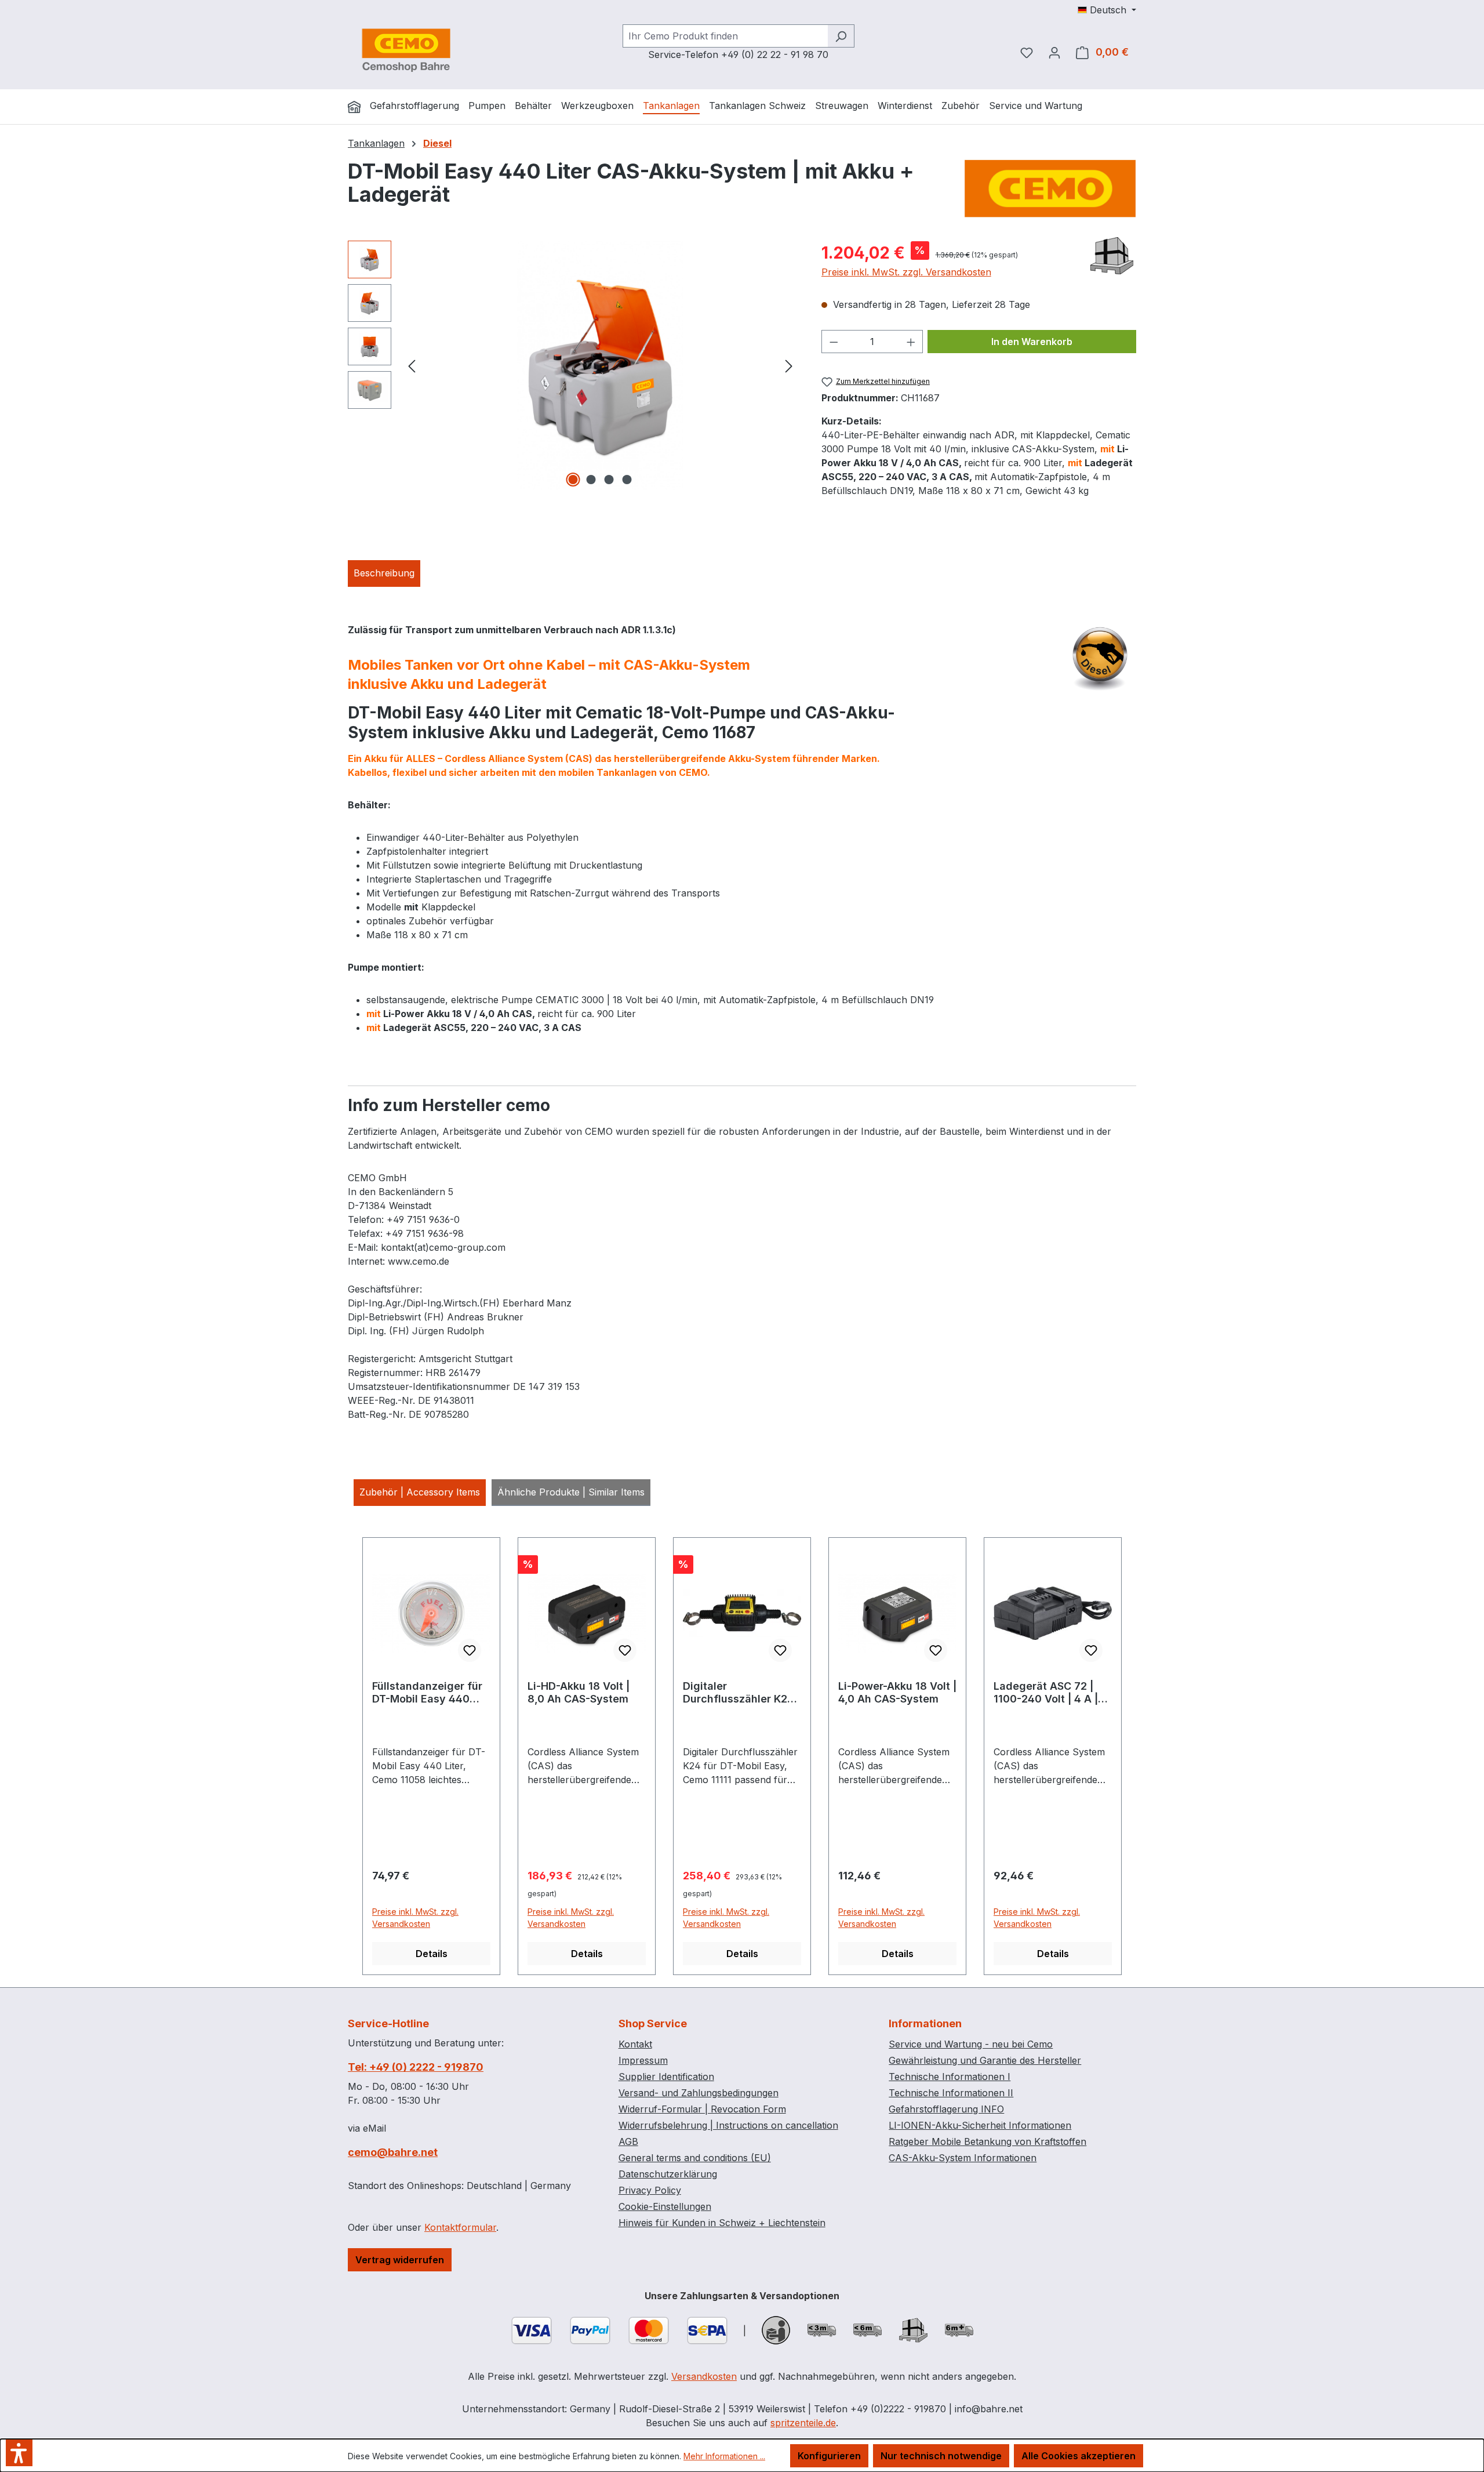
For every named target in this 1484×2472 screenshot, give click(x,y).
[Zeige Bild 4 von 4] (627, 480)
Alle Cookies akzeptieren (1079, 2456)
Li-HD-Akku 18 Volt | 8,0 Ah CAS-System (579, 1692)
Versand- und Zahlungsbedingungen (699, 2093)
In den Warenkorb (1032, 342)
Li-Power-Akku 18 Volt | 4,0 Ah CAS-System (897, 1692)
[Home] (354, 107)
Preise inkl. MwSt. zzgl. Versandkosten (906, 272)
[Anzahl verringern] (834, 342)
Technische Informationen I (950, 2077)
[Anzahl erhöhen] (911, 342)
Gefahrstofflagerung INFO (946, 2109)
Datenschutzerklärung (668, 2174)
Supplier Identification (666, 2077)
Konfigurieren (829, 2456)
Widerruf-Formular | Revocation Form (702, 2109)
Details (432, 1954)
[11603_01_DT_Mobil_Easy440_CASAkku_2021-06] (600, 365)
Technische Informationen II (951, 2093)
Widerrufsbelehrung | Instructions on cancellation (728, 2125)
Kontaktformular (460, 2227)
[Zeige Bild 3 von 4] (609, 480)
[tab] (384, 573)
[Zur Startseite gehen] (406, 50)
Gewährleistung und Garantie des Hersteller (985, 2060)
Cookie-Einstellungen (665, 2206)
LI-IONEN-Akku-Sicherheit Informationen (980, 2125)
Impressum (643, 2060)
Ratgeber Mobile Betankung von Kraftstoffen (987, 2141)
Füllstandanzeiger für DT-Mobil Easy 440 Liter (427, 1693)
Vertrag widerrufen (400, 2260)
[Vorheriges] (412, 365)
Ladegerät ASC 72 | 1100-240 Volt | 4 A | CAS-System (1046, 1693)
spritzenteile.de (803, 2423)
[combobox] (725, 36)
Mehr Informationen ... (724, 2456)
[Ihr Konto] (1054, 52)
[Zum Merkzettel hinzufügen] (470, 1650)
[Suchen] (841, 36)
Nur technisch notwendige (941, 2456)
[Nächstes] (789, 365)
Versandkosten (704, 2376)
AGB (628, 2141)
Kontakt (635, 2044)
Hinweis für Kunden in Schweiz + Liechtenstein (722, 2223)
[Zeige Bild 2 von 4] (591, 480)
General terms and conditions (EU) (695, 2158)
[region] (573, 365)
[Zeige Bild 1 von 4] (573, 480)
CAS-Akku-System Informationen (963, 2158)
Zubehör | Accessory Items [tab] (420, 1492)
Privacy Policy (650, 2190)
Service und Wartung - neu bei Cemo (971, 2044)
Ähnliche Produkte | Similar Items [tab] (571, 1492)
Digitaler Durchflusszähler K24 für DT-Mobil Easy (739, 1693)
